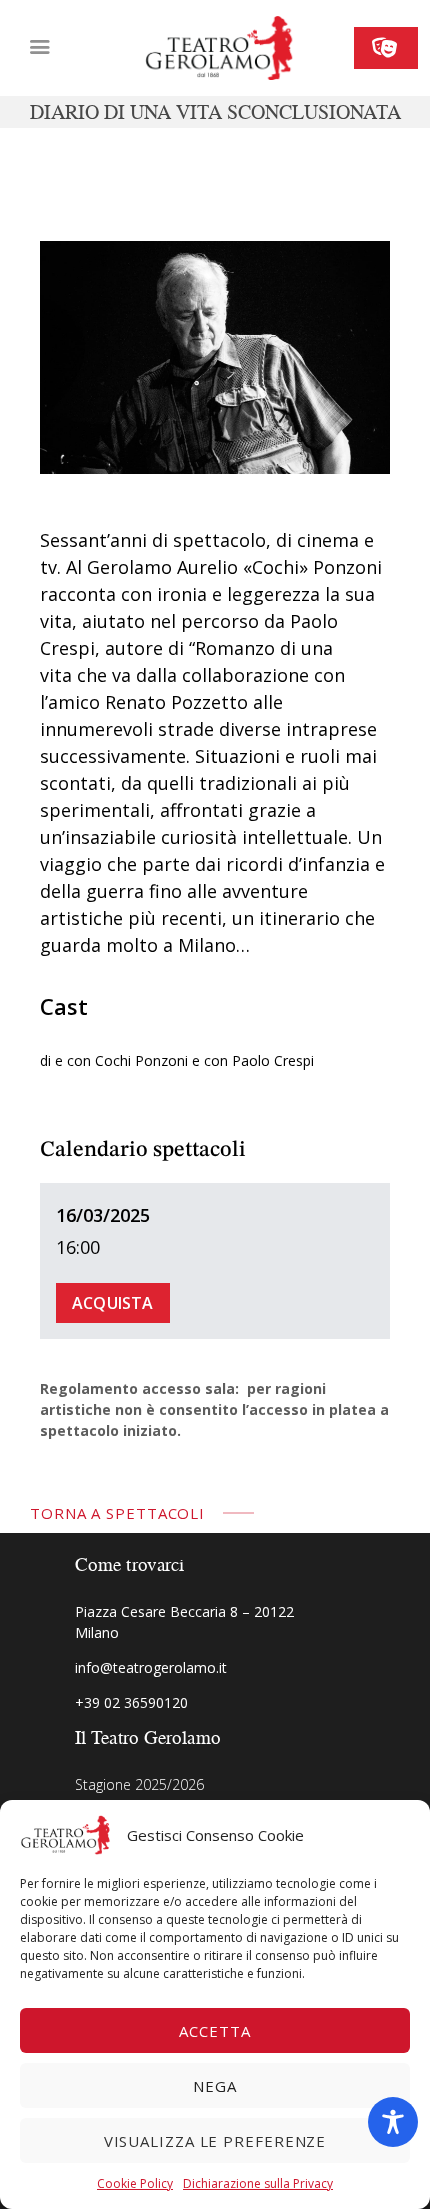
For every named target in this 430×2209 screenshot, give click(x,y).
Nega (215, 2086)
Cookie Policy (135, 2183)
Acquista (113, 1303)
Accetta (214, 2031)
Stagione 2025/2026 (139, 1784)
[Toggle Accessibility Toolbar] (393, 2122)
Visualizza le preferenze (215, 2141)
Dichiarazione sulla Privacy (258, 2183)
